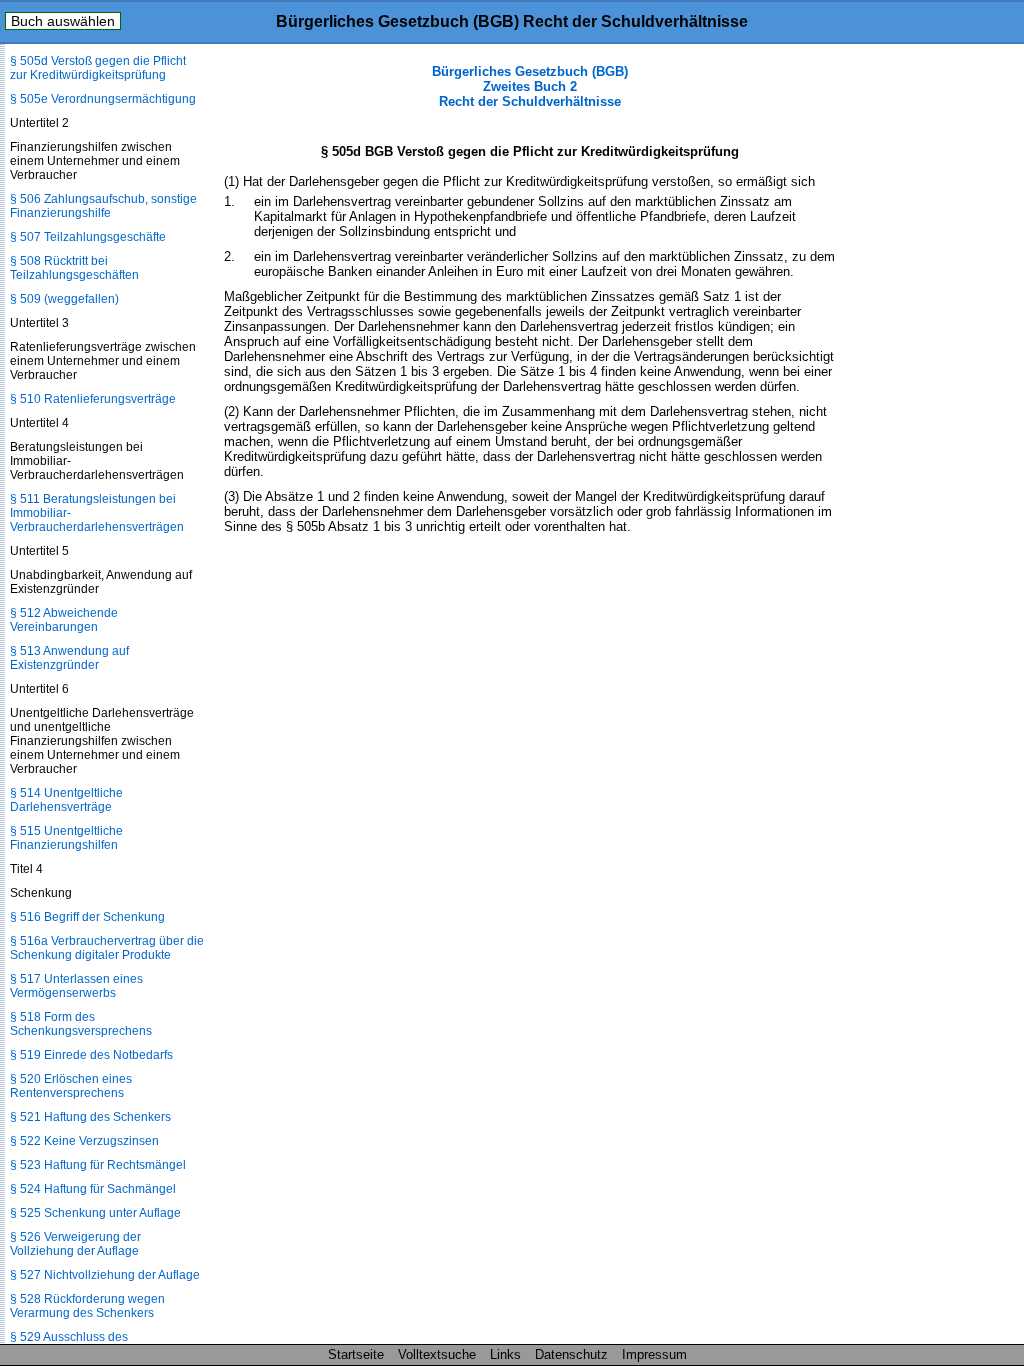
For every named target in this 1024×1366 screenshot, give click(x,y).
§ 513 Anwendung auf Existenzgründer (69, 658)
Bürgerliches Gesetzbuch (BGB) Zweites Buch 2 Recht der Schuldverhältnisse (530, 86)
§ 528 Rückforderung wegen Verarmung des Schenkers (87, 1306)
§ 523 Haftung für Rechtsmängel (98, 1165)
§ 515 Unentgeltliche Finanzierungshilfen (66, 838)
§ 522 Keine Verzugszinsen (84, 1141)
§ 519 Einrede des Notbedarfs (91, 1055)
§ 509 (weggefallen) (64, 299)
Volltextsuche (437, 1354)
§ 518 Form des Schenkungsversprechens (81, 1024)
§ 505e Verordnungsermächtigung (103, 99)
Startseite (356, 1354)
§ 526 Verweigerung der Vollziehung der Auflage (75, 1244)
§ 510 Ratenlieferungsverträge (93, 399)
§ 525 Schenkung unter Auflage (95, 1213)
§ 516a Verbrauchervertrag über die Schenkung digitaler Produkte (107, 948)
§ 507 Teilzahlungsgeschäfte (88, 237)
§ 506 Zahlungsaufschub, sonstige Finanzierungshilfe (103, 206)
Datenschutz (571, 1354)
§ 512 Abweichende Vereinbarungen (64, 620)
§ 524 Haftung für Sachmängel (93, 1189)
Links (505, 1354)
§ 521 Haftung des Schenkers (90, 1117)
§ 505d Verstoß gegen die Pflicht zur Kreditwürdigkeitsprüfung (98, 68)
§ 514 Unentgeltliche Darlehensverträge (66, 800)
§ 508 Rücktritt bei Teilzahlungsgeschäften (74, 268)
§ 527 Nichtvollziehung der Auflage (105, 1275)
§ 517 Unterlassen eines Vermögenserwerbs (76, 986)
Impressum (654, 1354)
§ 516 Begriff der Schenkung (87, 917)
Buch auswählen (63, 21)
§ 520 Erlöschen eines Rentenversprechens (71, 1086)
